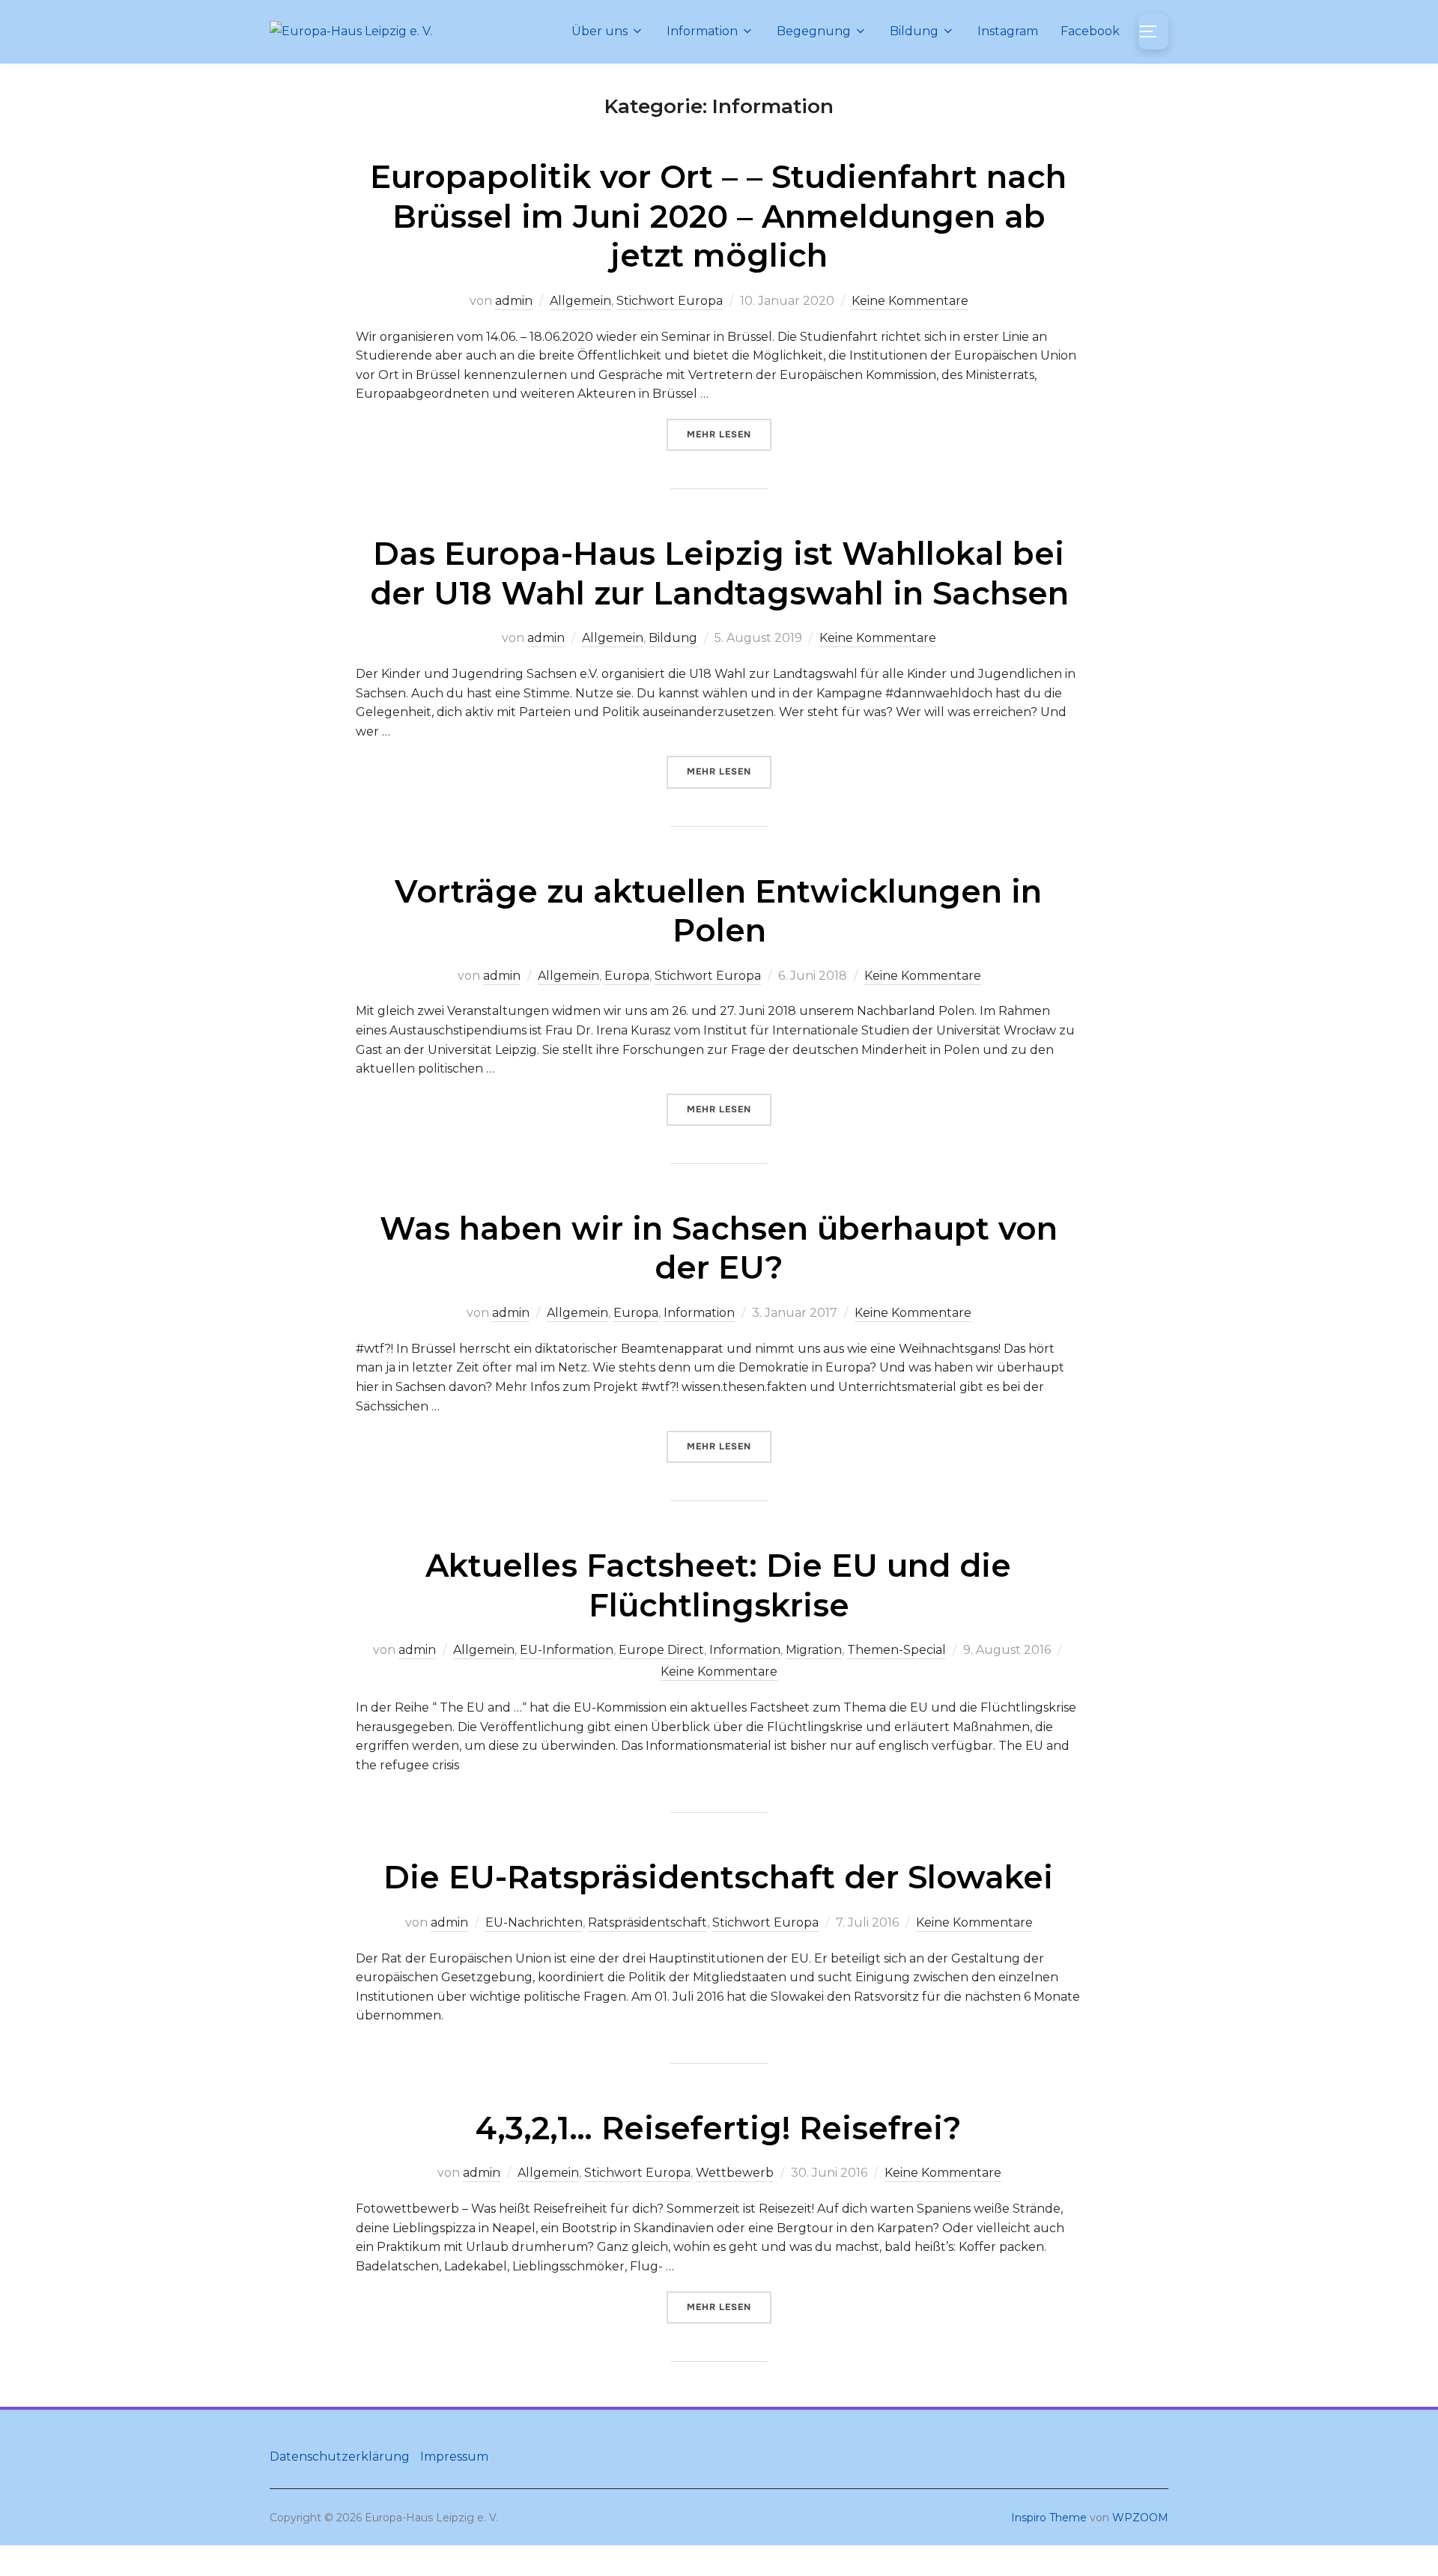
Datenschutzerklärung (340, 2457)
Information (702, 31)
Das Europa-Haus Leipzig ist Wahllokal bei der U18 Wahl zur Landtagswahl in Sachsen (719, 573)
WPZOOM (1140, 2518)
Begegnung (814, 31)
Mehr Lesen (729, 434)
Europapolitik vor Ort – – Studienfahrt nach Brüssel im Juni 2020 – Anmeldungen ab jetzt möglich (718, 216)
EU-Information (567, 1650)
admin (514, 301)
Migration (814, 1650)
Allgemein (580, 301)
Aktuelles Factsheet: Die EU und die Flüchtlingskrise (718, 1585)
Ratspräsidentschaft (647, 1922)
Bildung (914, 31)
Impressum (454, 2457)
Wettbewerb (735, 2173)
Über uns (600, 31)
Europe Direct (661, 1650)
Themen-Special (897, 1650)
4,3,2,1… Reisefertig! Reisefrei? (719, 2128)
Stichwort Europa (670, 301)
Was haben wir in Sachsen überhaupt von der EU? (719, 1248)
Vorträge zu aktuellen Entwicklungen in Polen (718, 911)
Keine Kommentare (910, 301)
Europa (627, 976)
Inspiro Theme (1049, 2518)
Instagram (1008, 31)
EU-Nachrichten (534, 1922)
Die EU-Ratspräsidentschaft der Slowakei (718, 1877)
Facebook (1090, 31)
